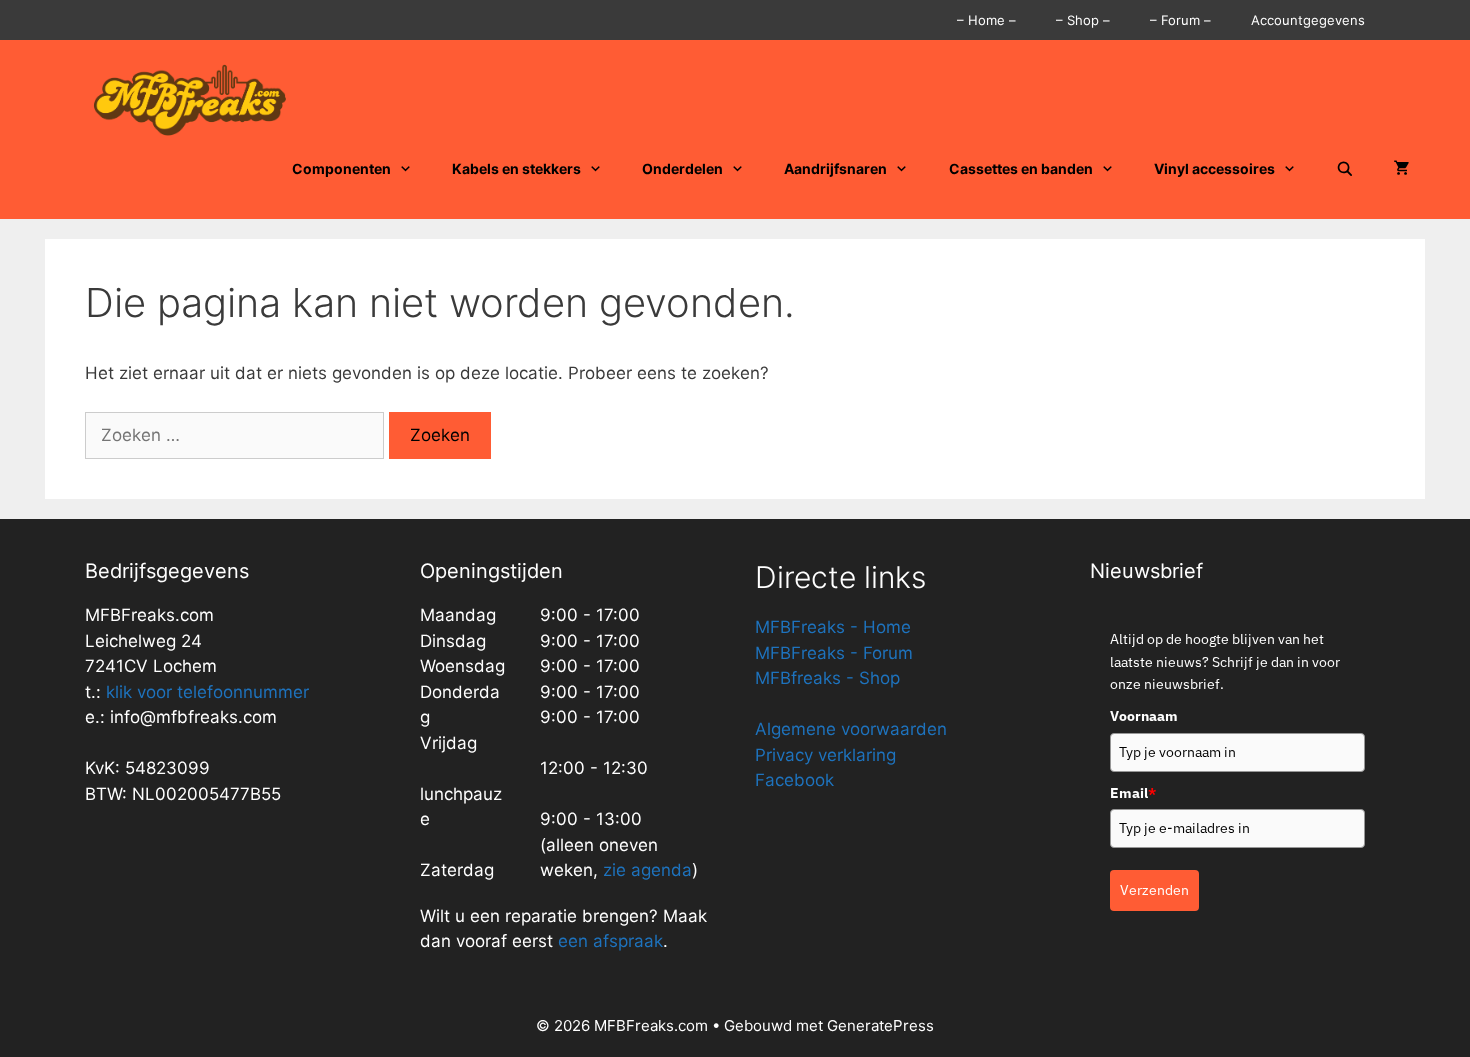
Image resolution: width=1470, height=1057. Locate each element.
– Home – (986, 20)
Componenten (341, 168)
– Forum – (1180, 20)
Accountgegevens (1308, 20)
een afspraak (608, 941)
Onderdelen (682, 168)
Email (1133, 793)
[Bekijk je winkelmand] (1402, 169)
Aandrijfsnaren (835, 168)
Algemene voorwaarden (851, 729)
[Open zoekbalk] (1345, 169)
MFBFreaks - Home (833, 627)
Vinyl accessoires (1214, 168)
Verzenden (1154, 890)
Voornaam (1144, 716)
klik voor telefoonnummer (207, 692)
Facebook (794, 780)
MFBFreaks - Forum (834, 653)
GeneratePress (880, 1025)
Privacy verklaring (825, 755)
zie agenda (647, 870)
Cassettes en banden (1021, 168)
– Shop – (1083, 20)
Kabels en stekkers (516, 168)
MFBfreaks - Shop (827, 678)
